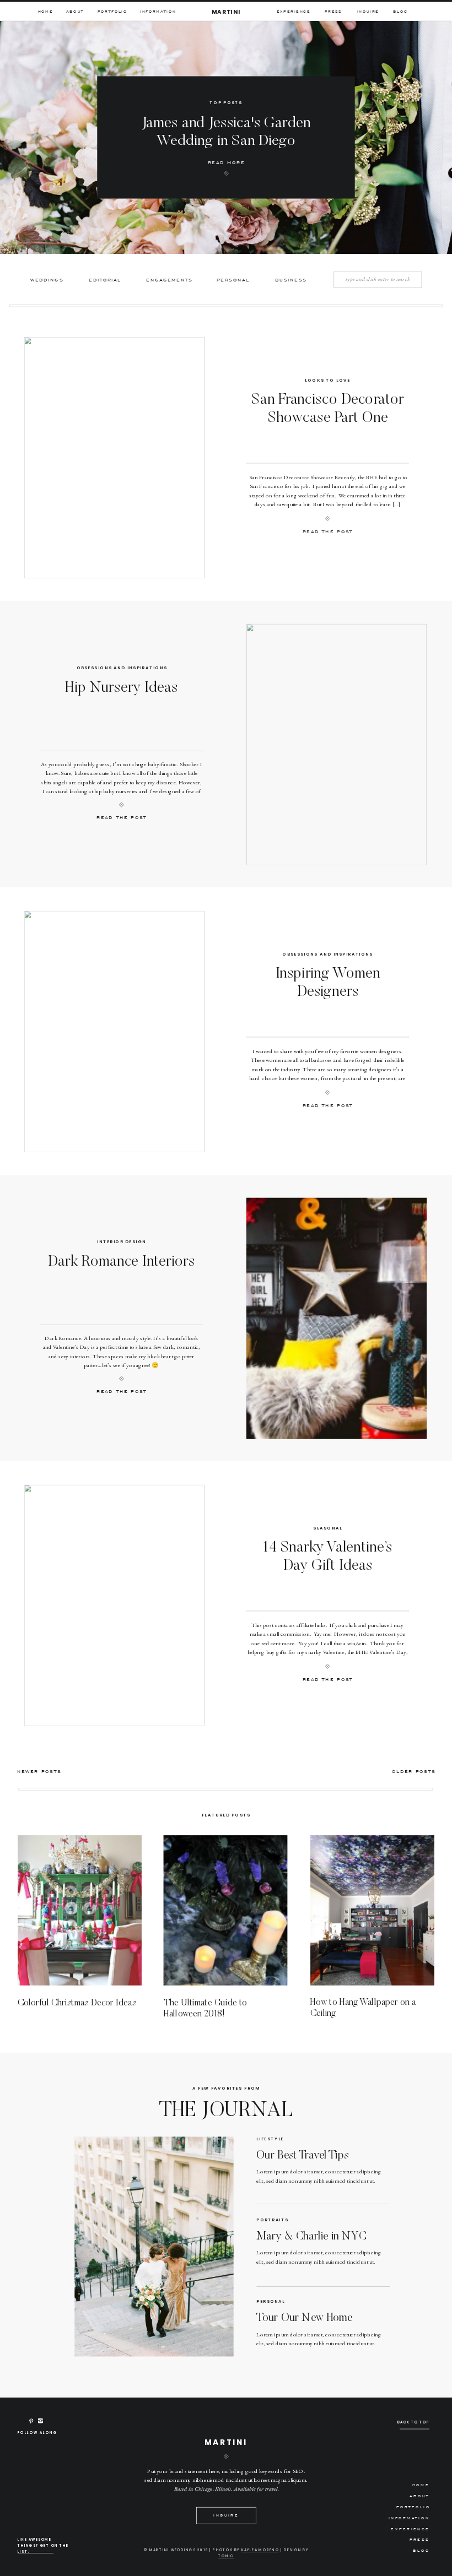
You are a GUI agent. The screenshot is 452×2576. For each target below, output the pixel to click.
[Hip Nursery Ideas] (337, 744)
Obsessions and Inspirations (122, 668)
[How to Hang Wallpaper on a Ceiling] (372, 1910)
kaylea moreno (260, 2550)
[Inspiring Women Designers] (114, 1032)
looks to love (328, 380)
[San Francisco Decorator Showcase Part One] (114, 458)
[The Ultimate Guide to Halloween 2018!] (226, 1910)
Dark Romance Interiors (121, 1262)
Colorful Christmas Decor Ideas (77, 2003)
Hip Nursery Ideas (121, 688)
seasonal (327, 1528)
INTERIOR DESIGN (122, 1242)
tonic (226, 2556)
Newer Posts (39, 1771)
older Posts (414, 1771)
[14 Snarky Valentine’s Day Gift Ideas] (114, 1606)
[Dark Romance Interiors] (337, 1318)
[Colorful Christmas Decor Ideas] (80, 1910)
